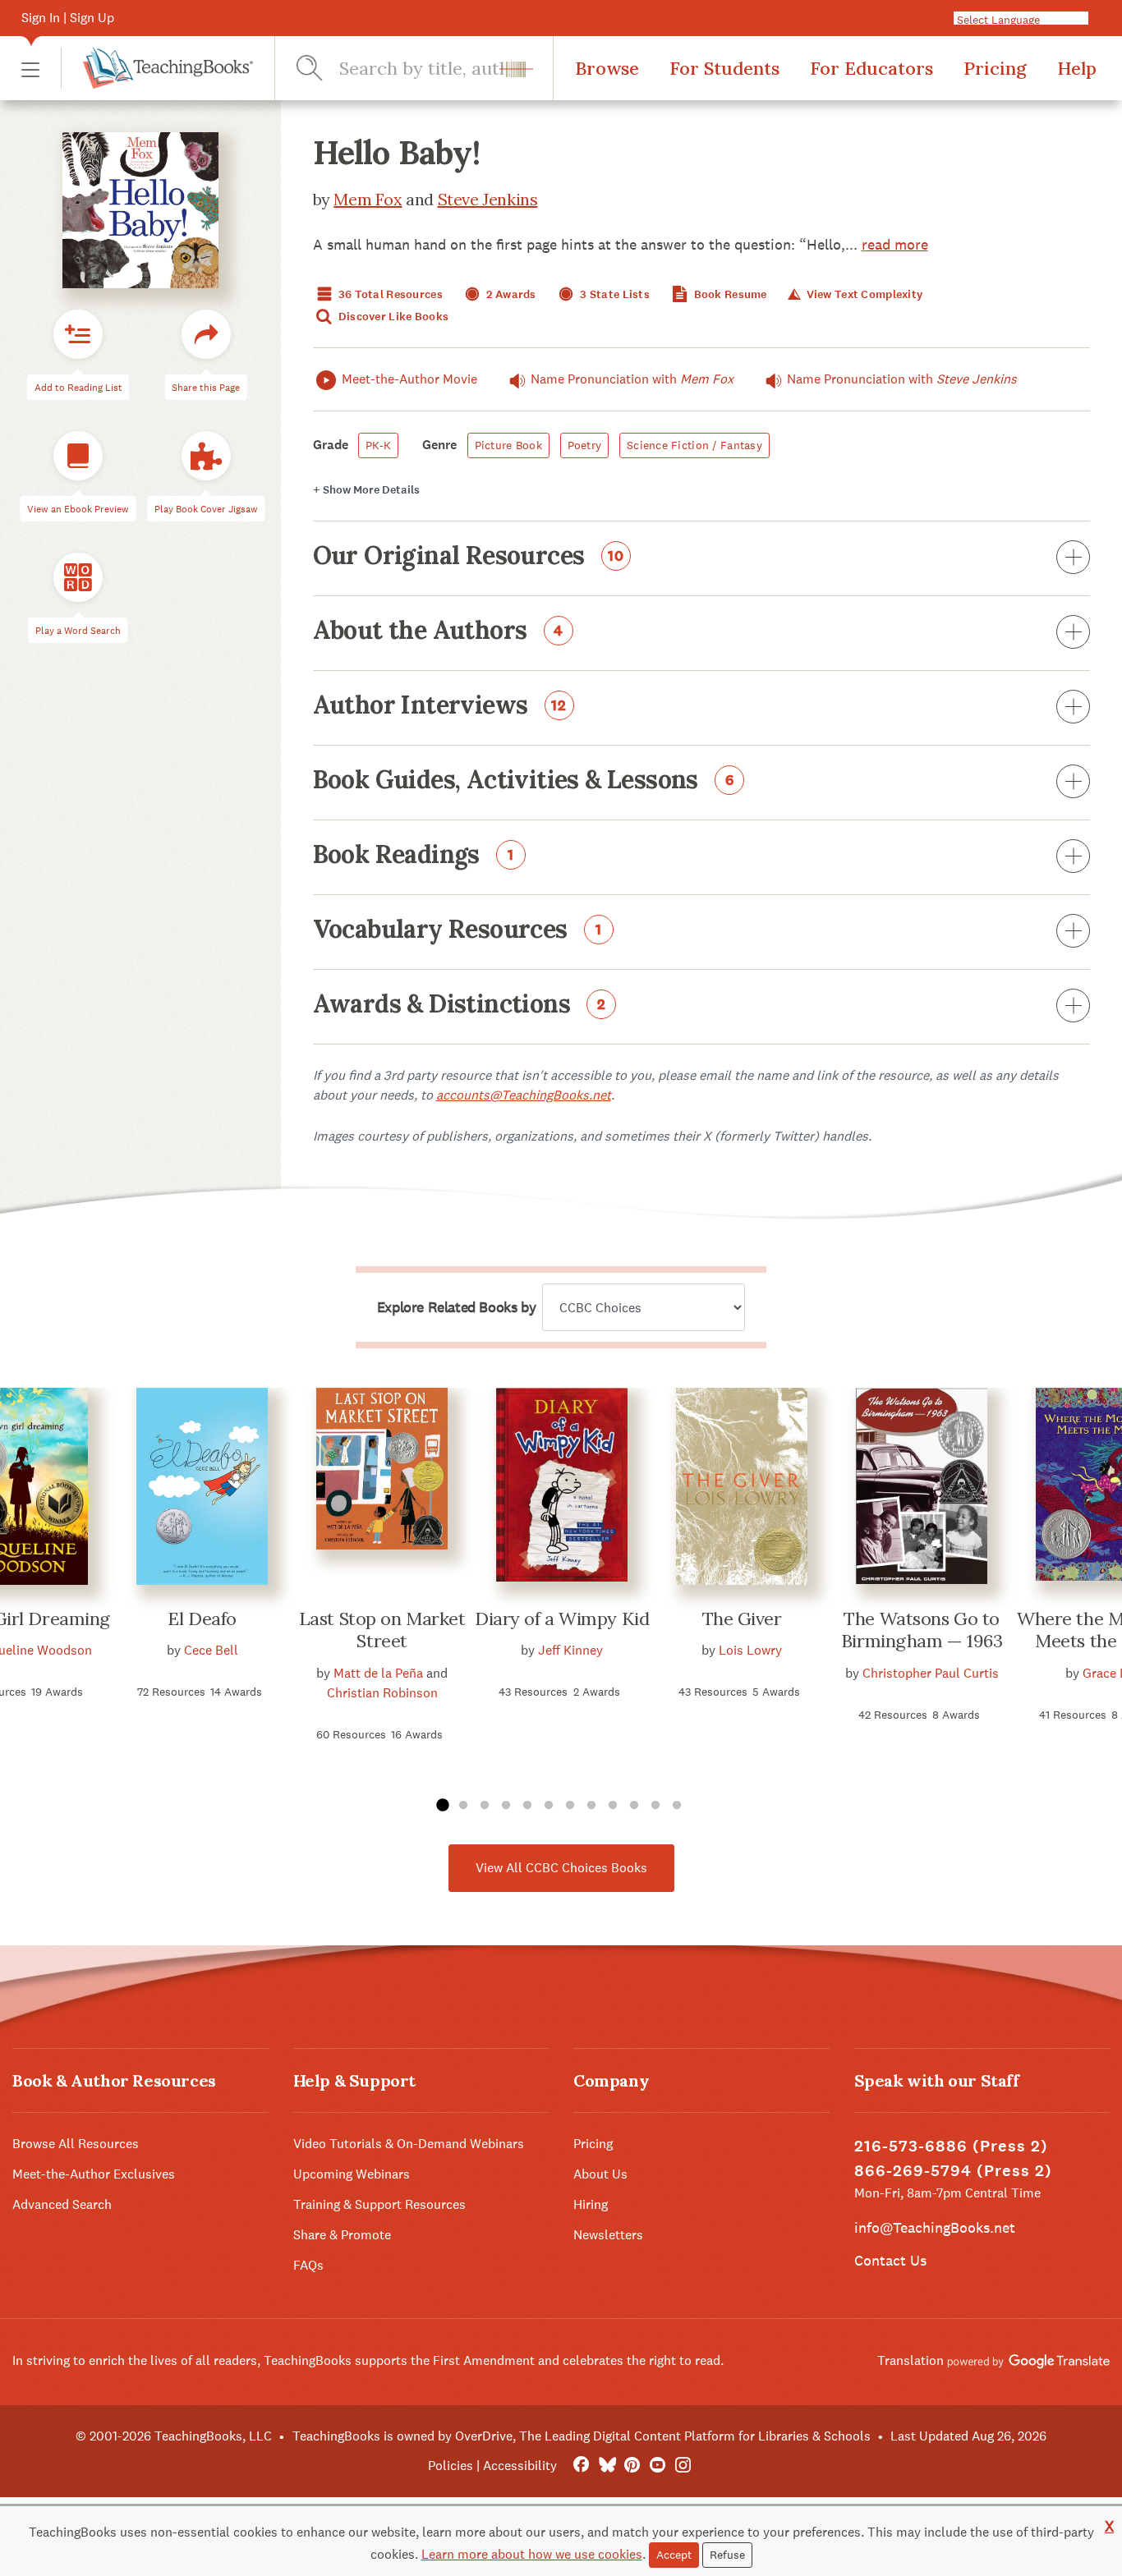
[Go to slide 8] (591, 1806)
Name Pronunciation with (632, 379)
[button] (30, 69)
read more (895, 244)
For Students (724, 68)
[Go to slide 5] (527, 1806)
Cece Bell (211, 1650)
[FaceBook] (581, 2466)
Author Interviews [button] (440, 706)
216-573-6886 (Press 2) (951, 2146)
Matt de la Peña (378, 1673)
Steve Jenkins (488, 199)
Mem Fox (368, 199)
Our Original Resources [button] (469, 557)
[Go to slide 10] (634, 1806)
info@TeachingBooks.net (935, 2227)
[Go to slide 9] (613, 1806)
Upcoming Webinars (352, 2174)
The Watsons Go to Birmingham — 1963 (922, 1630)
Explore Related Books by (456, 1307)
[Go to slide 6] (549, 1806)
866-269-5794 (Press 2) (953, 2171)
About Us (600, 2174)
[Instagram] (683, 2466)
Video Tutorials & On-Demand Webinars (409, 2144)
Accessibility (520, 2466)
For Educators (871, 68)
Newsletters (608, 2235)
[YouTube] (658, 2466)
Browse (607, 68)
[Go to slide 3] (485, 1806)
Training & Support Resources (379, 2204)
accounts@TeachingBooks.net (524, 1095)
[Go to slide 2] (463, 1806)
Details (366, 490)
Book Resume (729, 294)
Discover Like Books (393, 317)
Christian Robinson (382, 1693)
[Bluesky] (607, 2466)
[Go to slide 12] (677, 1806)
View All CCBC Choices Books (561, 1868)
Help (1077, 68)
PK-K (378, 445)
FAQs (308, 2265)
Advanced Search (62, 2204)
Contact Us (890, 2260)
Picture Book (508, 445)
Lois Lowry (750, 1650)
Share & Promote (342, 2235)
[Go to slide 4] (506, 1806)
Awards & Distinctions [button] (460, 1005)
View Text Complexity (863, 294)
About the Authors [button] (438, 631)
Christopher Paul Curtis (931, 1673)
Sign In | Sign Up (68, 18)
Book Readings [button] (414, 856)
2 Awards (510, 294)
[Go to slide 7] (570, 1806)
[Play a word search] (78, 577)
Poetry (585, 445)
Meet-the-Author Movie (409, 379)
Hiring (591, 2204)
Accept (674, 2555)
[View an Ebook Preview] (78, 456)
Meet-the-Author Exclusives (94, 2174)
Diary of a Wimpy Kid (562, 1619)
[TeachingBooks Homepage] (157, 68)
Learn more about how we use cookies (532, 2554)
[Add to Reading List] (78, 334)
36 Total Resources (389, 294)
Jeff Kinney (570, 1650)
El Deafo (202, 1619)
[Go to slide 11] (655, 1806)
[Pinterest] (632, 2466)
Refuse (727, 2555)
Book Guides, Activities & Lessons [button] (524, 781)
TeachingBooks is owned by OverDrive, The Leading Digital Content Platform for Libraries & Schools (582, 2436)
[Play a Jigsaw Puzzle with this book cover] (206, 456)
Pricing (995, 68)
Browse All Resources (76, 2144)
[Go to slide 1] (442, 1806)
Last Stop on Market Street (382, 1630)
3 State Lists (614, 294)
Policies (451, 2466)
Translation (912, 2360)
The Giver (742, 1619)
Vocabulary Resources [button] (458, 930)
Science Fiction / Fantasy (694, 445)
